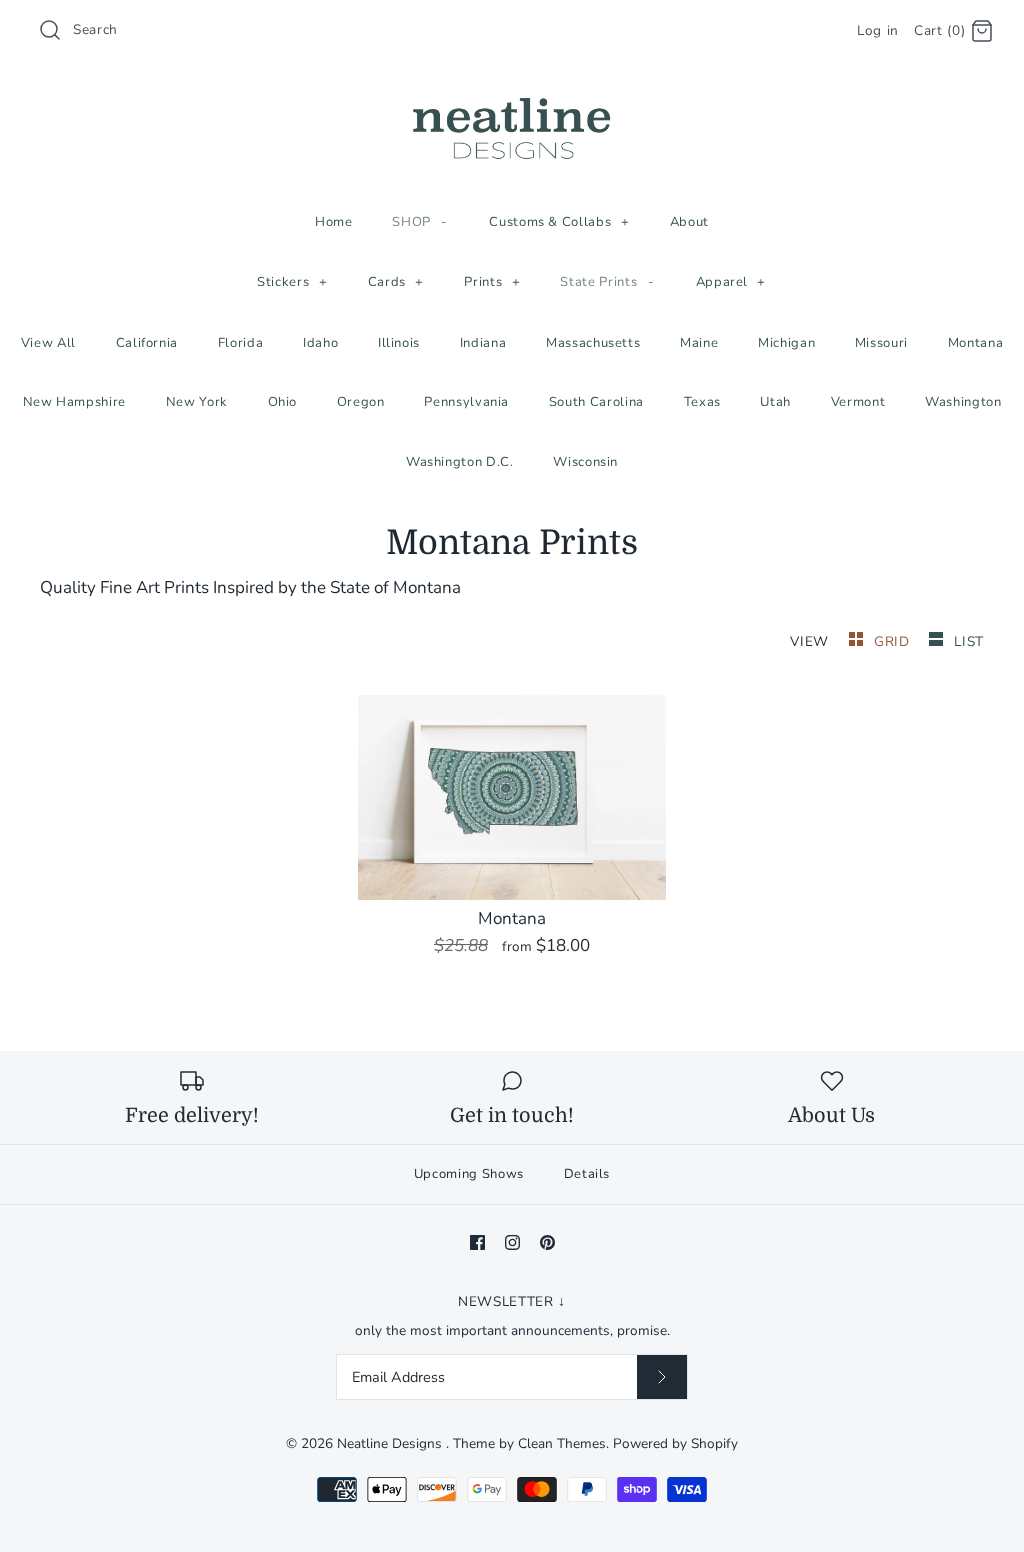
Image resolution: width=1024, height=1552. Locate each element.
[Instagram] (512, 1242)
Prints (492, 282)
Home (334, 222)
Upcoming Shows (469, 1174)
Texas (702, 402)
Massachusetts (593, 343)
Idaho (320, 343)
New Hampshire (74, 402)
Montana (976, 343)
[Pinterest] (547, 1242)
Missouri (881, 343)
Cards (396, 282)
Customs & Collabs (559, 222)
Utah (775, 402)
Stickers (292, 282)
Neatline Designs (391, 1443)
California (147, 343)
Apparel (731, 282)
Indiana (483, 343)
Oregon (361, 402)
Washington (963, 402)
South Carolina (596, 402)
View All (48, 343)
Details (587, 1174)
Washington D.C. (460, 462)
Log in (878, 30)
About (689, 222)
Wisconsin (585, 462)
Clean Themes (562, 1443)
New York (197, 402)
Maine (699, 343)
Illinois (399, 343)
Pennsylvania (466, 402)
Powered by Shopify (675, 1443)
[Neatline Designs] (512, 98)
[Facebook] (477, 1242)
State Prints (607, 282)
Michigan (786, 343)
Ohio (283, 402)
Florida (241, 343)
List (969, 641)
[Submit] (662, 1377)
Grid (894, 641)
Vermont (858, 402)
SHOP (420, 222)
